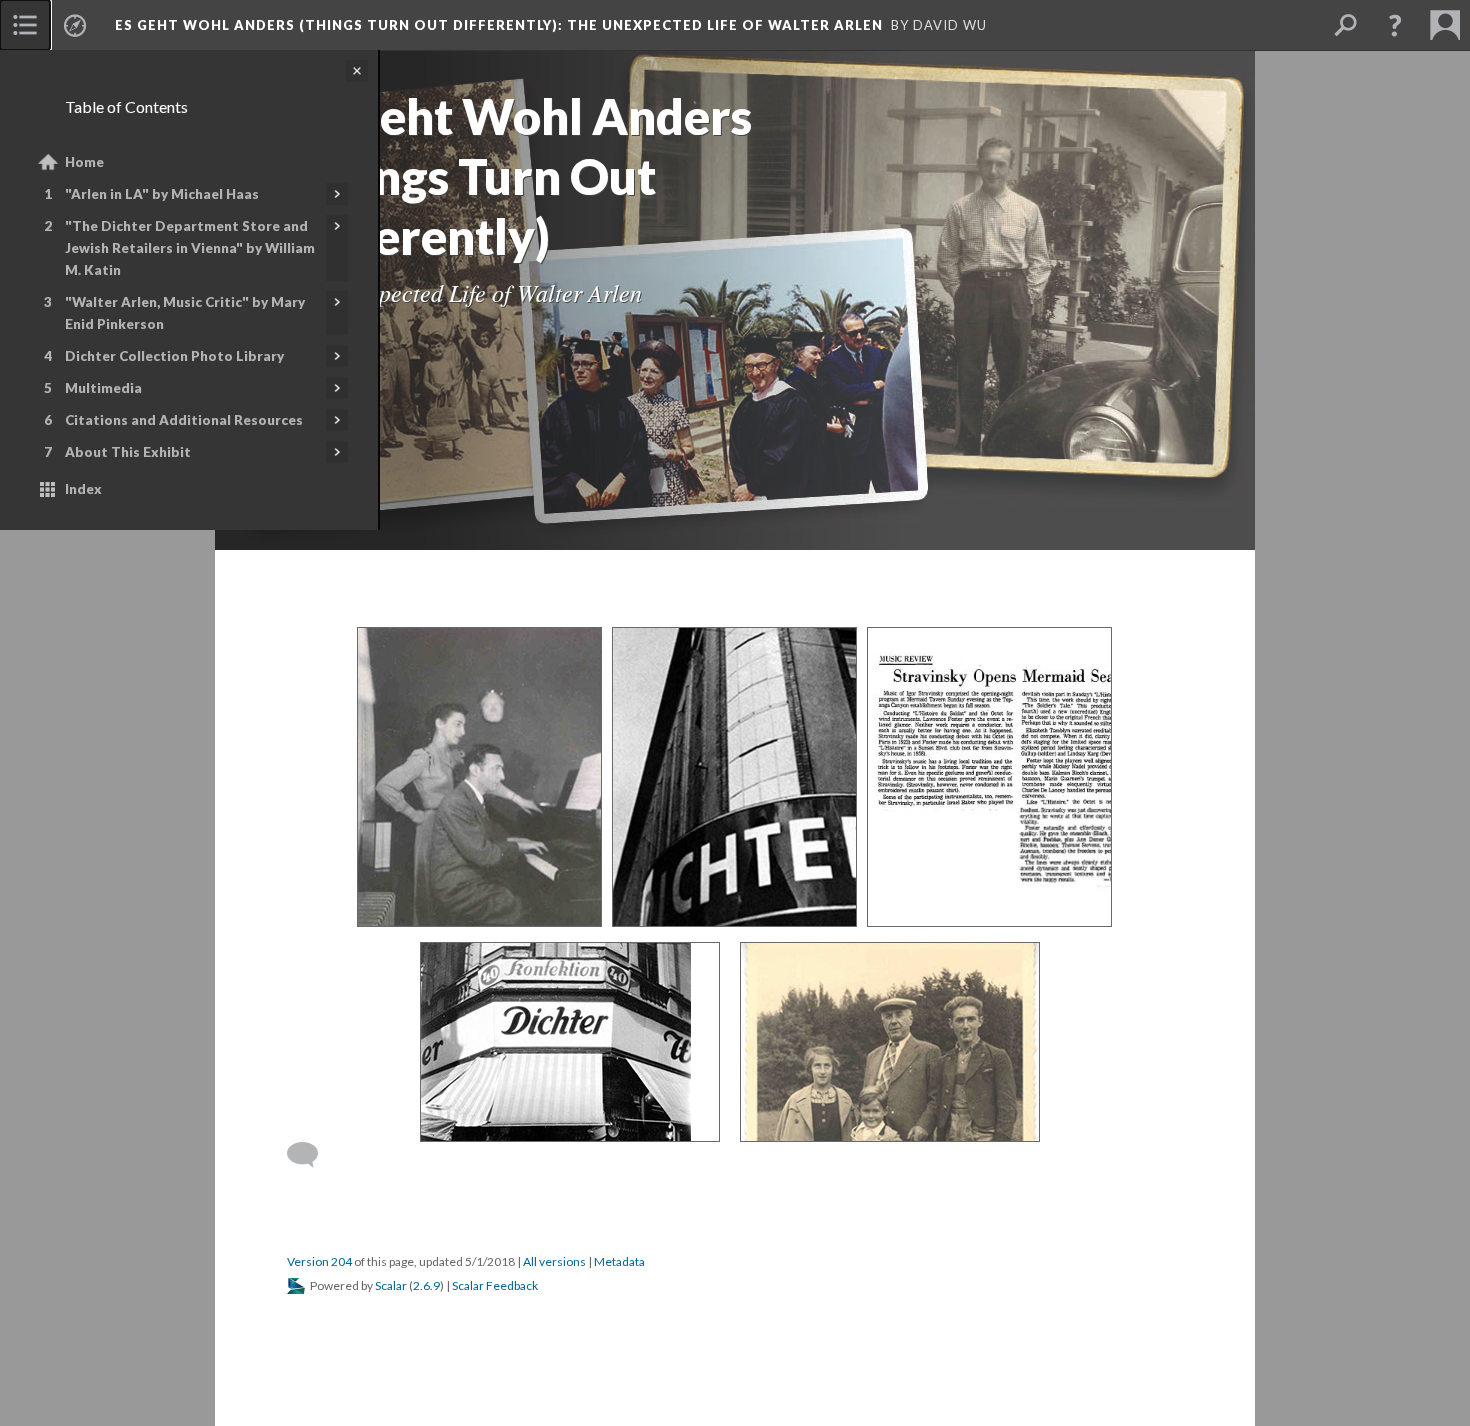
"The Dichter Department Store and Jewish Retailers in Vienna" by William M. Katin (190, 248)
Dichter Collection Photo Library (174, 356)
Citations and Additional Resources (184, 420)
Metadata (619, 1261)
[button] (1395, 25)
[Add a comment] (311, 1155)
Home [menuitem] (84, 162)
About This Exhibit (128, 452)
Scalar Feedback (495, 1285)
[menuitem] (25, 25)
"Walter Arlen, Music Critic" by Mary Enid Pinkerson (185, 313)
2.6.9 (426, 1285)
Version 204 (319, 1261)
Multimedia (103, 388)
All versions (554, 1261)
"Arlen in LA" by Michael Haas (162, 194)
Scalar (391, 1285)
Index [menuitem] (83, 489)
